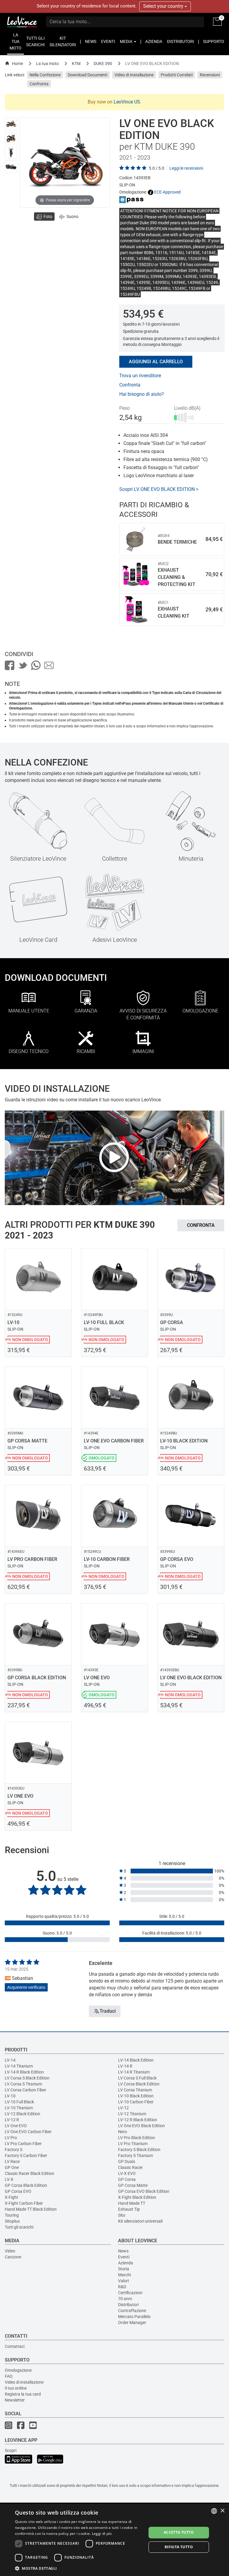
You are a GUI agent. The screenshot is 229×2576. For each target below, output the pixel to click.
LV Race (12, 2161)
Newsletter (15, 2400)
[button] (79, 2568)
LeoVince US (127, 102)
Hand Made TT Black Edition (31, 2209)
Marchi (124, 2275)
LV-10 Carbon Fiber (136, 2102)
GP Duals (127, 2161)
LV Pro (11, 2138)
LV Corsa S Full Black (137, 2078)
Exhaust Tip (129, 2209)
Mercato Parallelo (134, 2317)
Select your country (164, 6)
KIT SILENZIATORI (63, 41)
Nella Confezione (45, 75)
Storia (124, 2269)
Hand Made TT (132, 2203)
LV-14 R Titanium (134, 2072)
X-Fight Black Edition (137, 2197)
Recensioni (210, 75)
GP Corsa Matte (133, 2185)
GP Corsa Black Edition (26, 2185)
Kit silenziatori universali (140, 2221)
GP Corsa (127, 2179)
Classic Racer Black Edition (30, 2173)
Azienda (126, 2263)
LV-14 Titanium (19, 2066)
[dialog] (114, 2540)
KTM (76, 64)
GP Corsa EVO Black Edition (144, 2191)
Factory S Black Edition (139, 2150)
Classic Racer (130, 2167)
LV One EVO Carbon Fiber (28, 2132)
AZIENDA (154, 41)
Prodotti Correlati (177, 75)
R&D (122, 2287)
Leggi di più (102, 2534)
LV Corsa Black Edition (139, 2084)
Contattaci (15, 2346)
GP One (12, 2167)
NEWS (91, 41)
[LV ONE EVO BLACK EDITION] (11, 124)
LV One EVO (16, 2126)
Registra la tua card (23, 2394)
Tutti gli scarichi (19, 2227)
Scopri (11, 2450)
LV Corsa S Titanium (23, 2084)
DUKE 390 (103, 64)
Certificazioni (130, 2293)
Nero (123, 2132)
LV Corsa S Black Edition (27, 2078)
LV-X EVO (127, 2173)
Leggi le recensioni (186, 168)
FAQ (9, 2376)
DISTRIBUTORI (181, 41)
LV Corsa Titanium (135, 2090)
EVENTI (108, 41)
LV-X (9, 2179)
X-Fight (11, 2197)
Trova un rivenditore (140, 376)
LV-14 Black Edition (136, 2060)
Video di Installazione (134, 75)
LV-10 (10, 2096)
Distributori (128, 2305)
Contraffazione (132, 2311)
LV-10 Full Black (19, 2102)
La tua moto (47, 64)
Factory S (14, 2150)
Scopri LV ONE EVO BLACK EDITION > (159, 489)
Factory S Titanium (136, 2156)
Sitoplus (12, 2221)
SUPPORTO (214, 41)
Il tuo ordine (16, 2388)
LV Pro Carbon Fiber (23, 2144)
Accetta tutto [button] (179, 2532)
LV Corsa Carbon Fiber (25, 2090)
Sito (122, 2215)
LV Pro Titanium (133, 2144)
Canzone (13, 2257)
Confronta (39, 84)
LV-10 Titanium (19, 2108)
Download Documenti (88, 75)
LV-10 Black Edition (136, 2096)
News (123, 2251)
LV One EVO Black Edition (141, 2126)
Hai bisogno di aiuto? (142, 394)
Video (10, 2251)
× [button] (222, 2511)
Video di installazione (24, 2382)
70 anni (125, 2299)
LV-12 (123, 2108)
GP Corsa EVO (18, 2191)
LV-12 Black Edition (23, 2114)
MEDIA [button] (127, 41)
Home (17, 64)
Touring (12, 2215)
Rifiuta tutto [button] (179, 2547)
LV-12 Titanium (132, 2114)
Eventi (124, 2257)
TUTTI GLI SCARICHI (35, 41)
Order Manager (132, 2323)
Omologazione (18, 2370)
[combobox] (214, 2511)
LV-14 (10, 2060)
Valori (123, 2281)
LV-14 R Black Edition (24, 2072)
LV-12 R (12, 2120)
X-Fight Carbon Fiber (24, 2203)
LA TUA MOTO (16, 41)
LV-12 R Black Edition (138, 2120)
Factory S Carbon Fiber (26, 2156)
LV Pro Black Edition (137, 2138)
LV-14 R (125, 2066)
